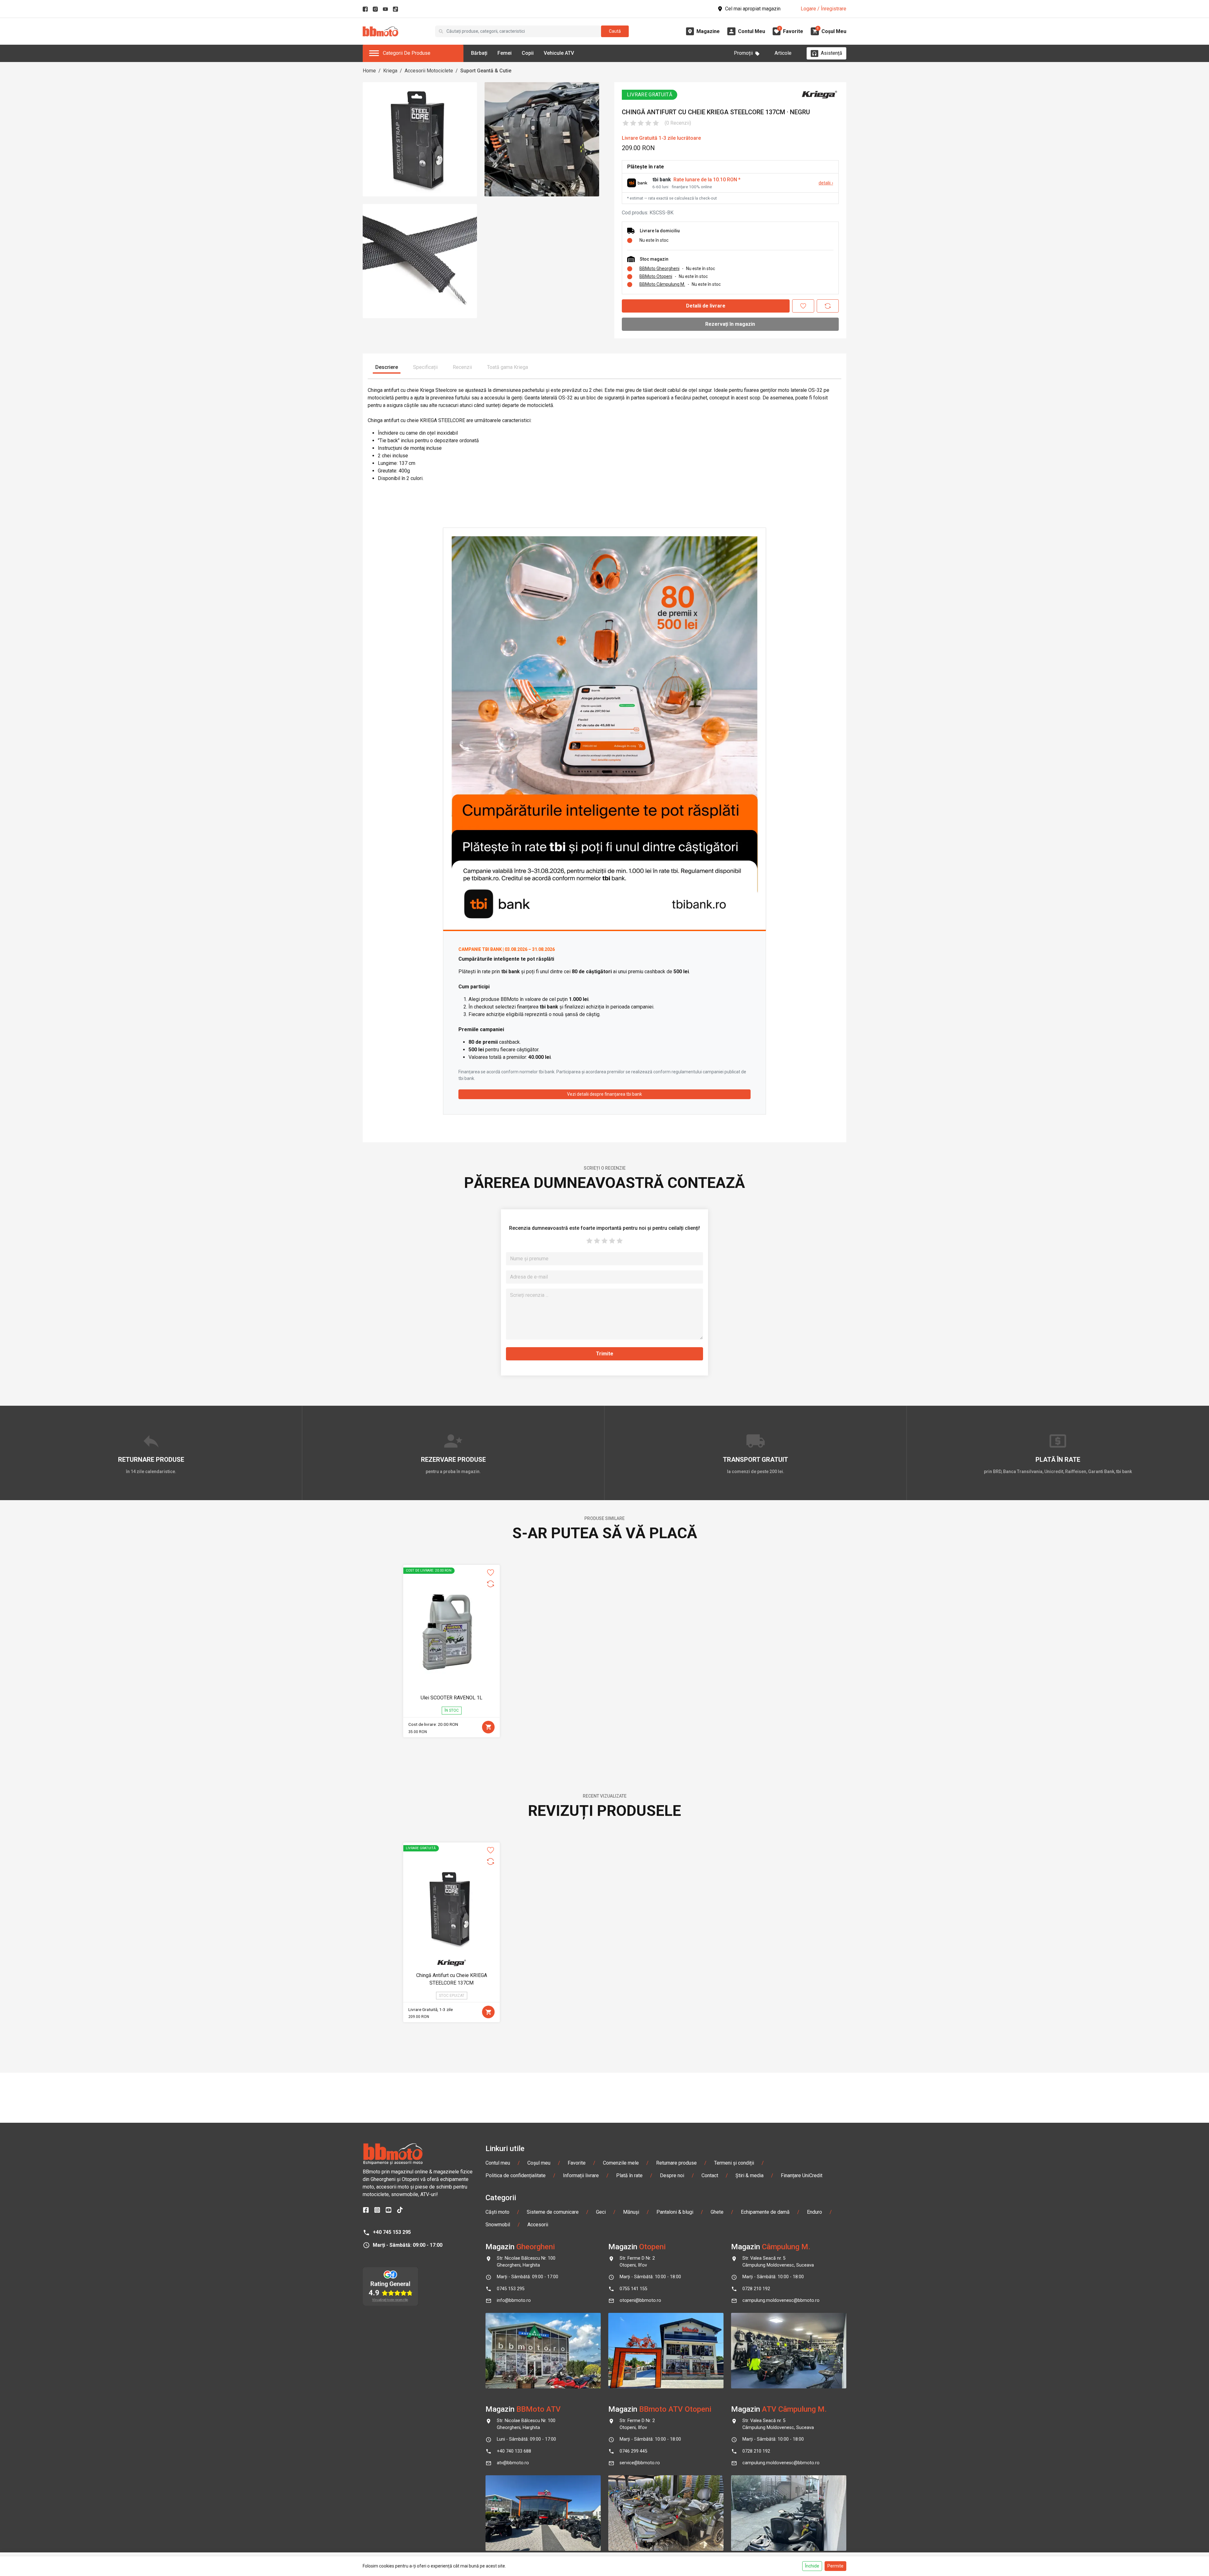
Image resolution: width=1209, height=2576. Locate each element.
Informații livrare (581, 2175)
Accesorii (538, 2225)
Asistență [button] (832, 53)
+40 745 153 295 (392, 2232)
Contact (710, 2175)
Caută (615, 31)
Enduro (815, 2212)
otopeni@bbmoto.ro (640, 2300)
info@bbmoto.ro (514, 2300)
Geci (601, 2212)
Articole (783, 53)
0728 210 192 (756, 2289)
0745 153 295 (511, 2289)
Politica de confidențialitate (516, 2175)
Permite (835, 2566)
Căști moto (497, 2212)
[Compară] (828, 306)
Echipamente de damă (765, 2212)
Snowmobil (498, 2225)
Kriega (390, 71)
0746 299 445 (633, 2451)
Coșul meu (539, 2163)
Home (369, 71)
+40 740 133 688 (514, 2451)
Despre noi (672, 2175)
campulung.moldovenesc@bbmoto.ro (781, 2300)
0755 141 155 (633, 2289)
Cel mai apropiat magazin (753, 9)
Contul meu (498, 2163)
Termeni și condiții (734, 2163)
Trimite (605, 1354)
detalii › (826, 183)
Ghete (717, 2212)
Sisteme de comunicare (553, 2212)
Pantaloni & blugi (675, 2212)
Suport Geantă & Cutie (486, 71)
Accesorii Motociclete (429, 71)
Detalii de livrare (706, 306)
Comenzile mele (621, 2163)
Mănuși (631, 2212)
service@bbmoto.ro (640, 2463)
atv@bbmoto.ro (513, 2463)
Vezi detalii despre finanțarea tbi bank (604, 1094)
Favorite (577, 2163)
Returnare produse (676, 2163)
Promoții (743, 53)
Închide (812, 2566)
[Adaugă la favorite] (803, 306)
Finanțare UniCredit (802, 2175)
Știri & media (749, 2175)
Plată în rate (629, 2175)
